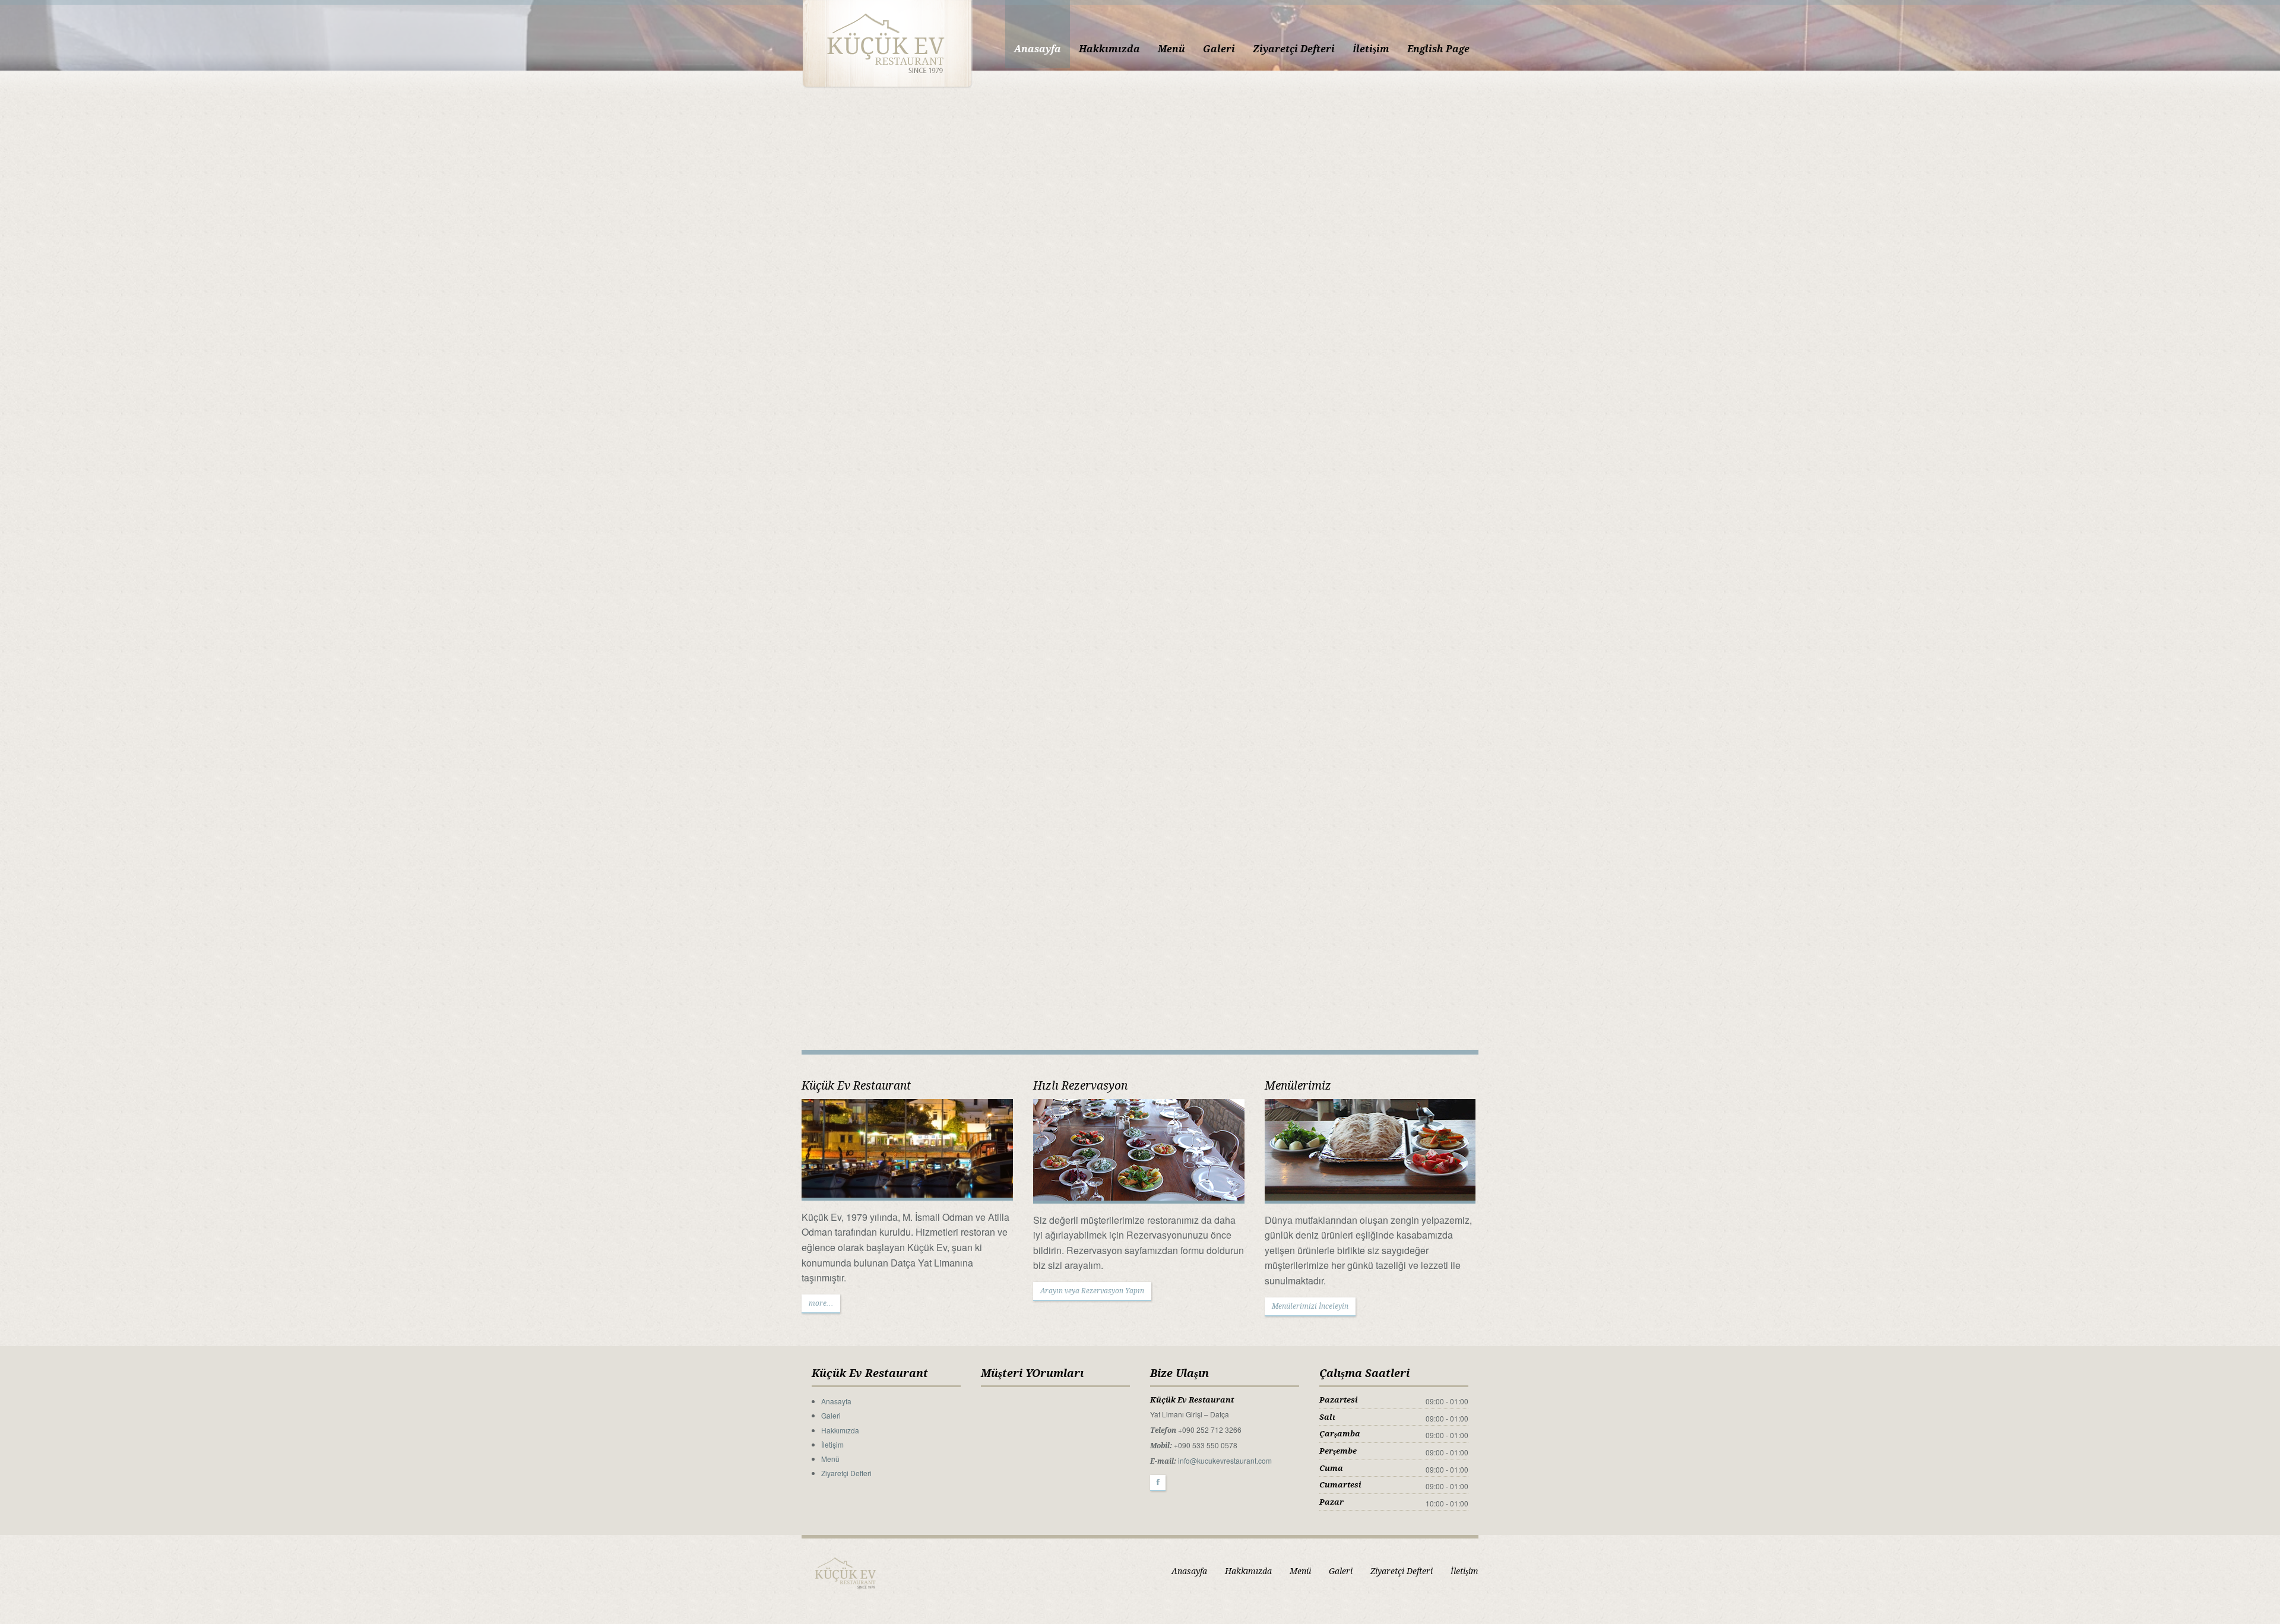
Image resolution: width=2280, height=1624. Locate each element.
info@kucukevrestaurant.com (1225, 1460)
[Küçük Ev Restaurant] (887, 43)
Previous (10, 535)
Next (2270, 535)
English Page (1438, 49)
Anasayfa (1038, 49)
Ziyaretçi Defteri (1294, 49)
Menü (1171, 49)
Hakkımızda (1109, 49)
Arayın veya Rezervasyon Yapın (1092, 1291)
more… (821, 1303)
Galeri (1219, 49)
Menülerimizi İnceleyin (1310, 1306)
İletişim (1371, 49)
